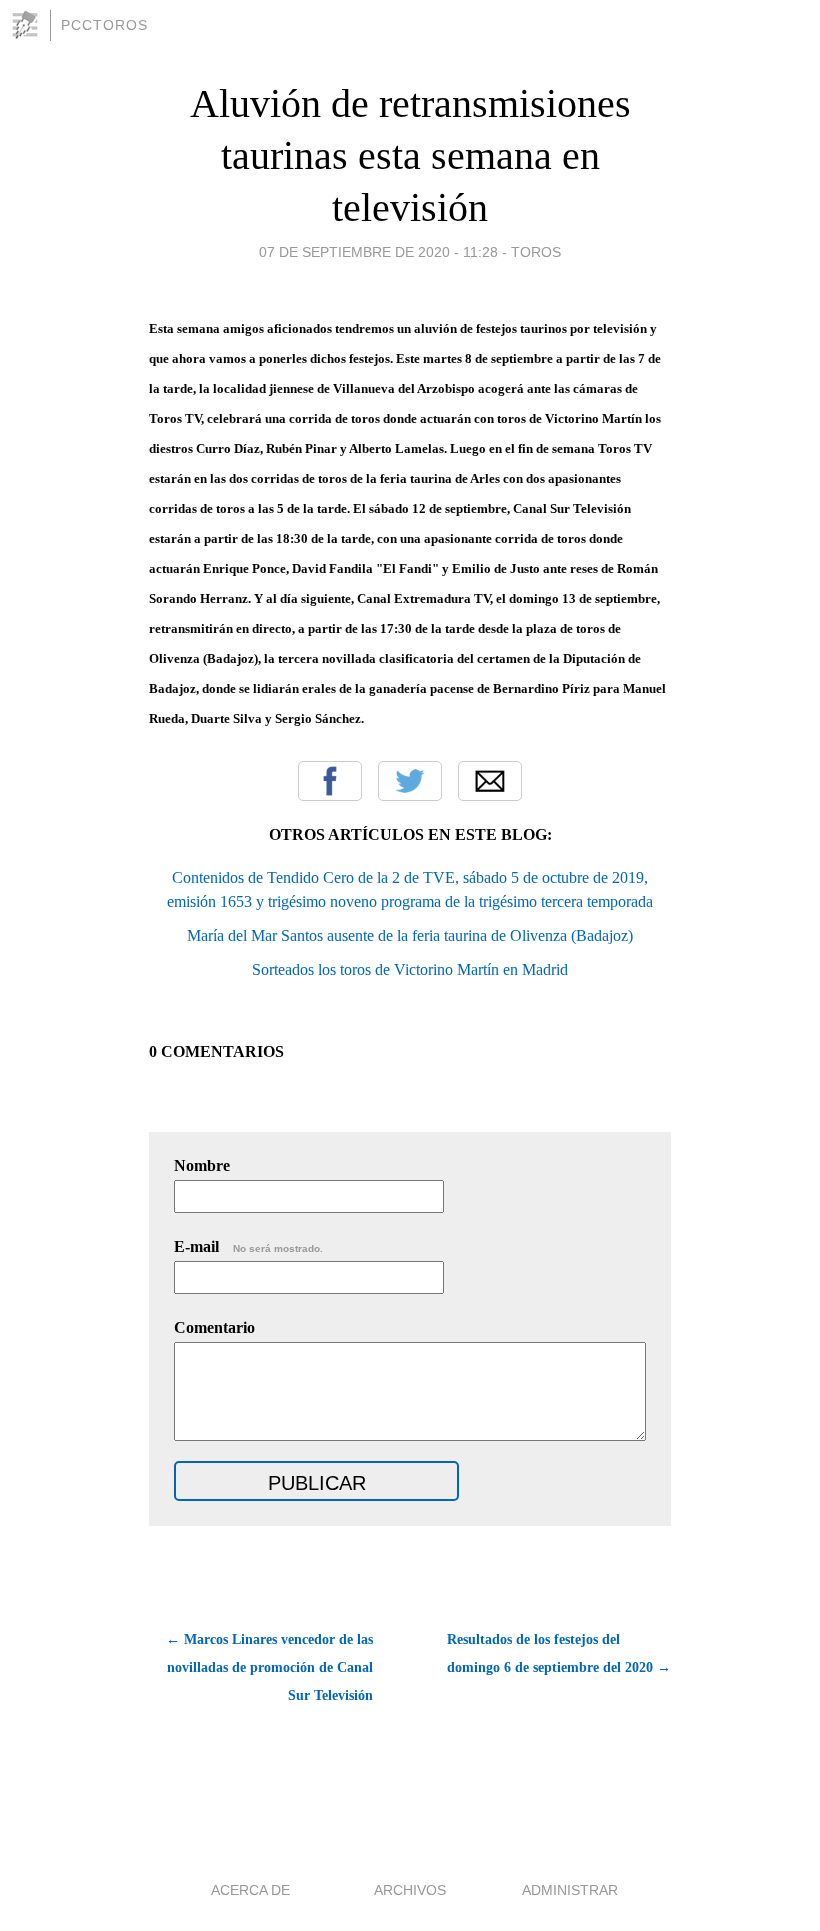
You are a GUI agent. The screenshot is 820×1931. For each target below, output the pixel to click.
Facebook (330, 781)
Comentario (214, 1327)
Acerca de (250, 1890)
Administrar (570, 1890)
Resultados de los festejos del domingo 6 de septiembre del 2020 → (559, 1653)
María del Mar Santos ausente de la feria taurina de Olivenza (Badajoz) (410, 935)
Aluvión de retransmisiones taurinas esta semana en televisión (410, 155)
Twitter (410, 781)
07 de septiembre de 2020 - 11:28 (378, 252)
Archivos (410, 1890)
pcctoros (104, 25)
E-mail (248, 1246)
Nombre (202, 1165)
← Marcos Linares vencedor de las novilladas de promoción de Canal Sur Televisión (269, 1667)
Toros (536, 252)
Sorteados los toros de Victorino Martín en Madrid (410, 969)
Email (490, 781)
